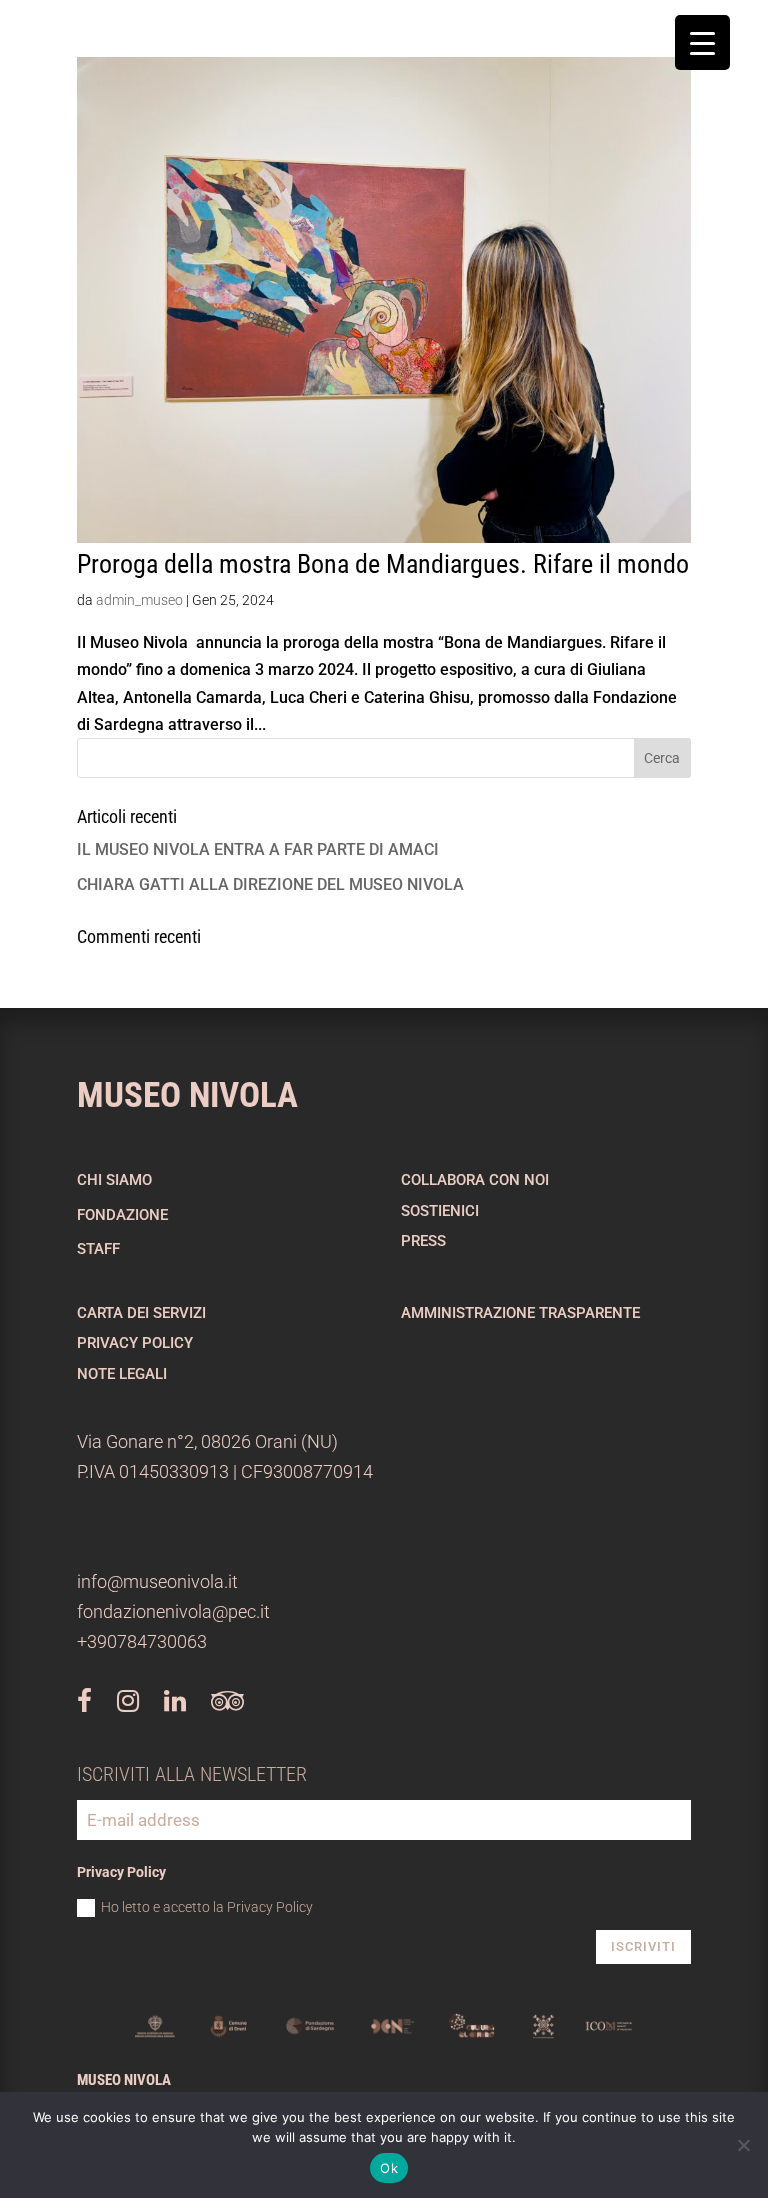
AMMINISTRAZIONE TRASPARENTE (520, 1313)
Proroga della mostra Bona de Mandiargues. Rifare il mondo (383, 564)
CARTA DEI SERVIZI (141, 1313)
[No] (743, 2145)
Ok (389, 2168)
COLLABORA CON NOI (475, 1180)
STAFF (98, 1249)
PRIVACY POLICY (135, 1343)
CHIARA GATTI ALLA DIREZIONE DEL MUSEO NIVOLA (270, 884)
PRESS (423, 1241)
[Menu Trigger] (702, 42)
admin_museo (139, 600)
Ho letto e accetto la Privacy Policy (207, 1907)
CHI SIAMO (114, 1180)
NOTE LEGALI (122, 1374)
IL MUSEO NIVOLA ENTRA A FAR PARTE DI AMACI (258, 849)
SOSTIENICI (440, 1211)
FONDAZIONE (122, 1215)
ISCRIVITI (643, 1946)
